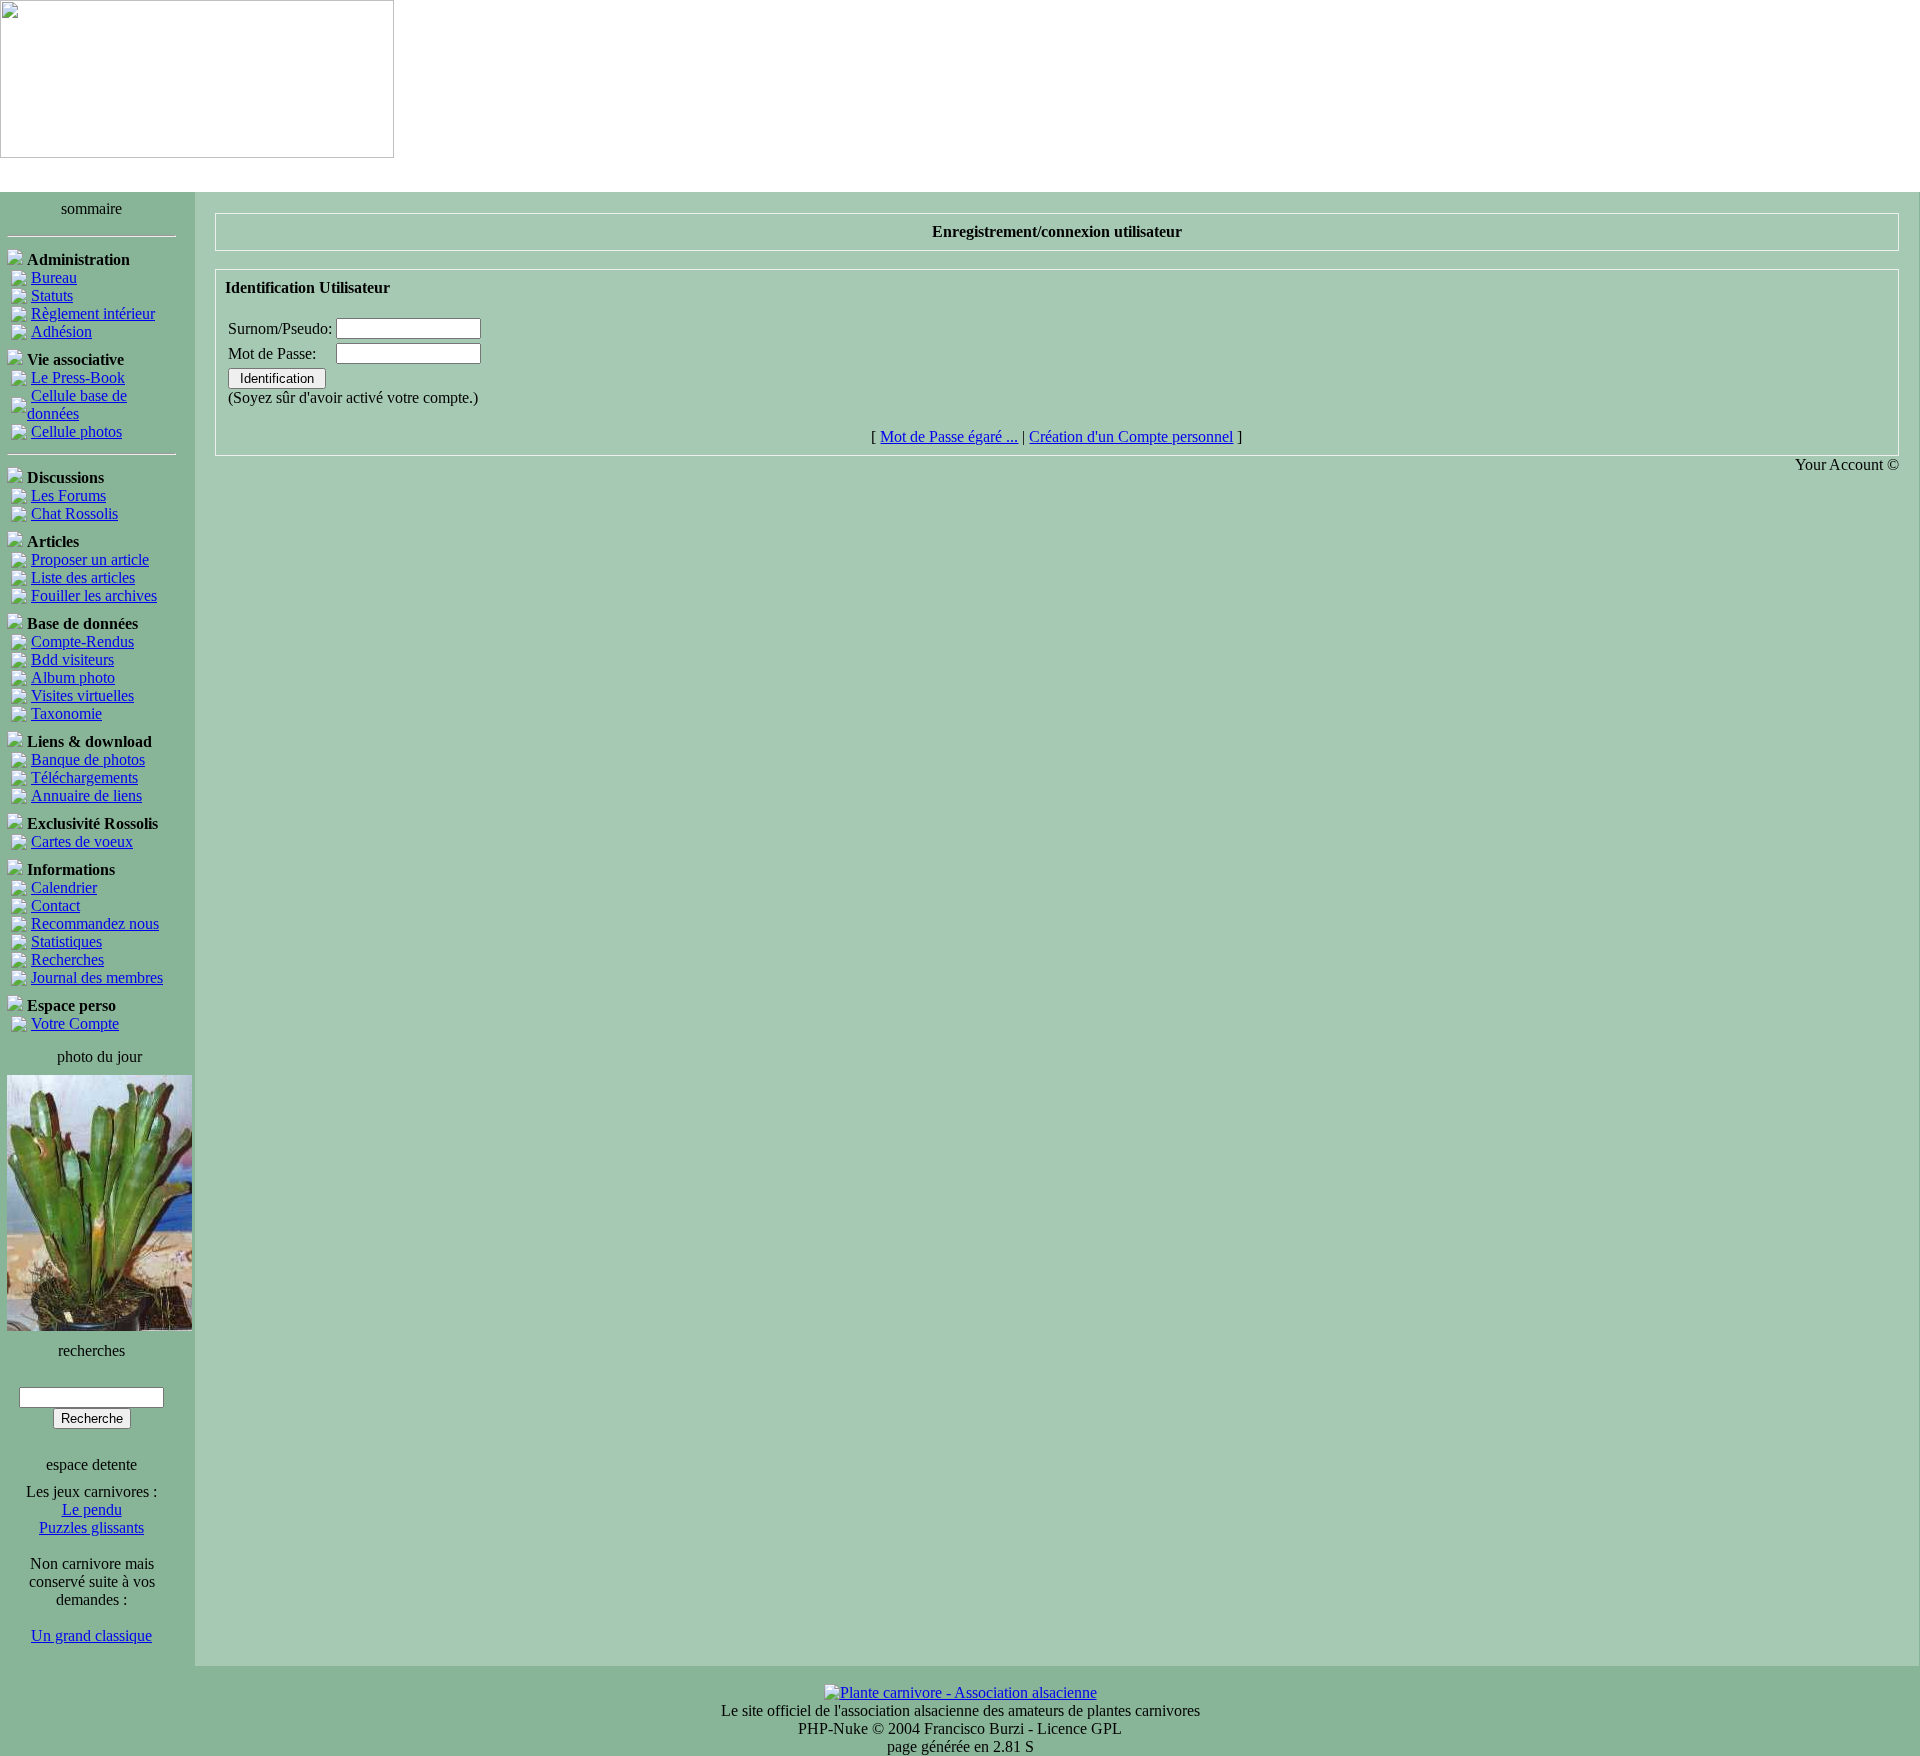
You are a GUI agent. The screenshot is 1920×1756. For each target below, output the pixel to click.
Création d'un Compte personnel (1131, 436)
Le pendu (92, 1509)
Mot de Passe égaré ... (949, 436)
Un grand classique (91, 1635)
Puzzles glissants (91, 1527)
